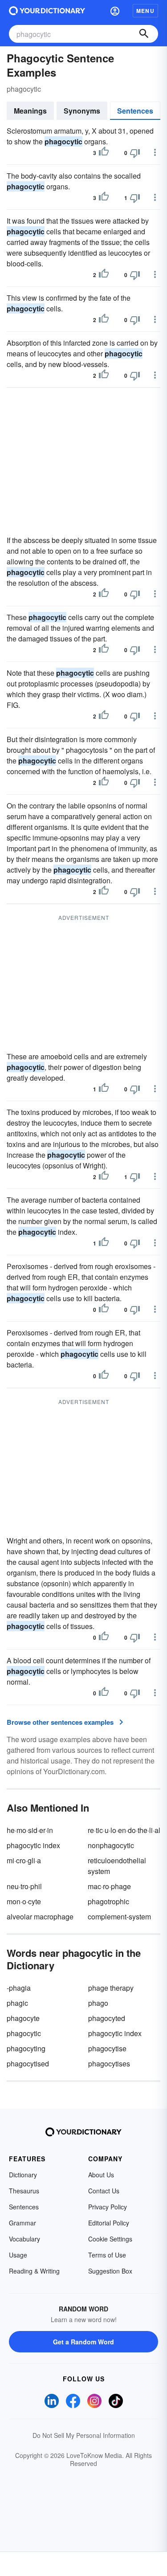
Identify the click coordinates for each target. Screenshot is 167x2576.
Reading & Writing (34, 2271)
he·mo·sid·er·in (30, 1830)
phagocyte (23, 2018)
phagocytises (109, 2064)
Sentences (135, 111)
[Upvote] (104, 153)
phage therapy (111, 1988)
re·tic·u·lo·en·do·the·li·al (124, 1830)
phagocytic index (33, 1845)
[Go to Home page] (47, 11)
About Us (101, 2175)
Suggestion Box (110, 2271)
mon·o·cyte (24, 1901)
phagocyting (26, 2048)
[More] (155, 152)
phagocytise (107, 2048)
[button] (115, 11)
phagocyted (107, 2018)
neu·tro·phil (24, 1886)
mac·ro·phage (109, 1886)
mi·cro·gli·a (24, 1860)
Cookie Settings (110, 2239)
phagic (17, 2003)
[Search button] (144, 34)
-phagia (19, 1988)
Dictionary (23, 2175)
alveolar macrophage (40, 1917)
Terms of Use (107, 2255)
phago (98, 2003)
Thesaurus (24, 2191)
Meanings (30, 111)
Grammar (22, 2223)
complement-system (119, 1917)
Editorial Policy (109, 2223)
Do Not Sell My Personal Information (84, 2435)
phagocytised (28, 2064)
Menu (145, 11)
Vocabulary (24, 2239)
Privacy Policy (108, 2207)
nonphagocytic (111, 1845)
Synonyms (82, 111)
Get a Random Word (83, 2342)
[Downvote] (135, 153)
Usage (18, 2255)
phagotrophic (108, 1901)
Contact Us (104, 2191)
